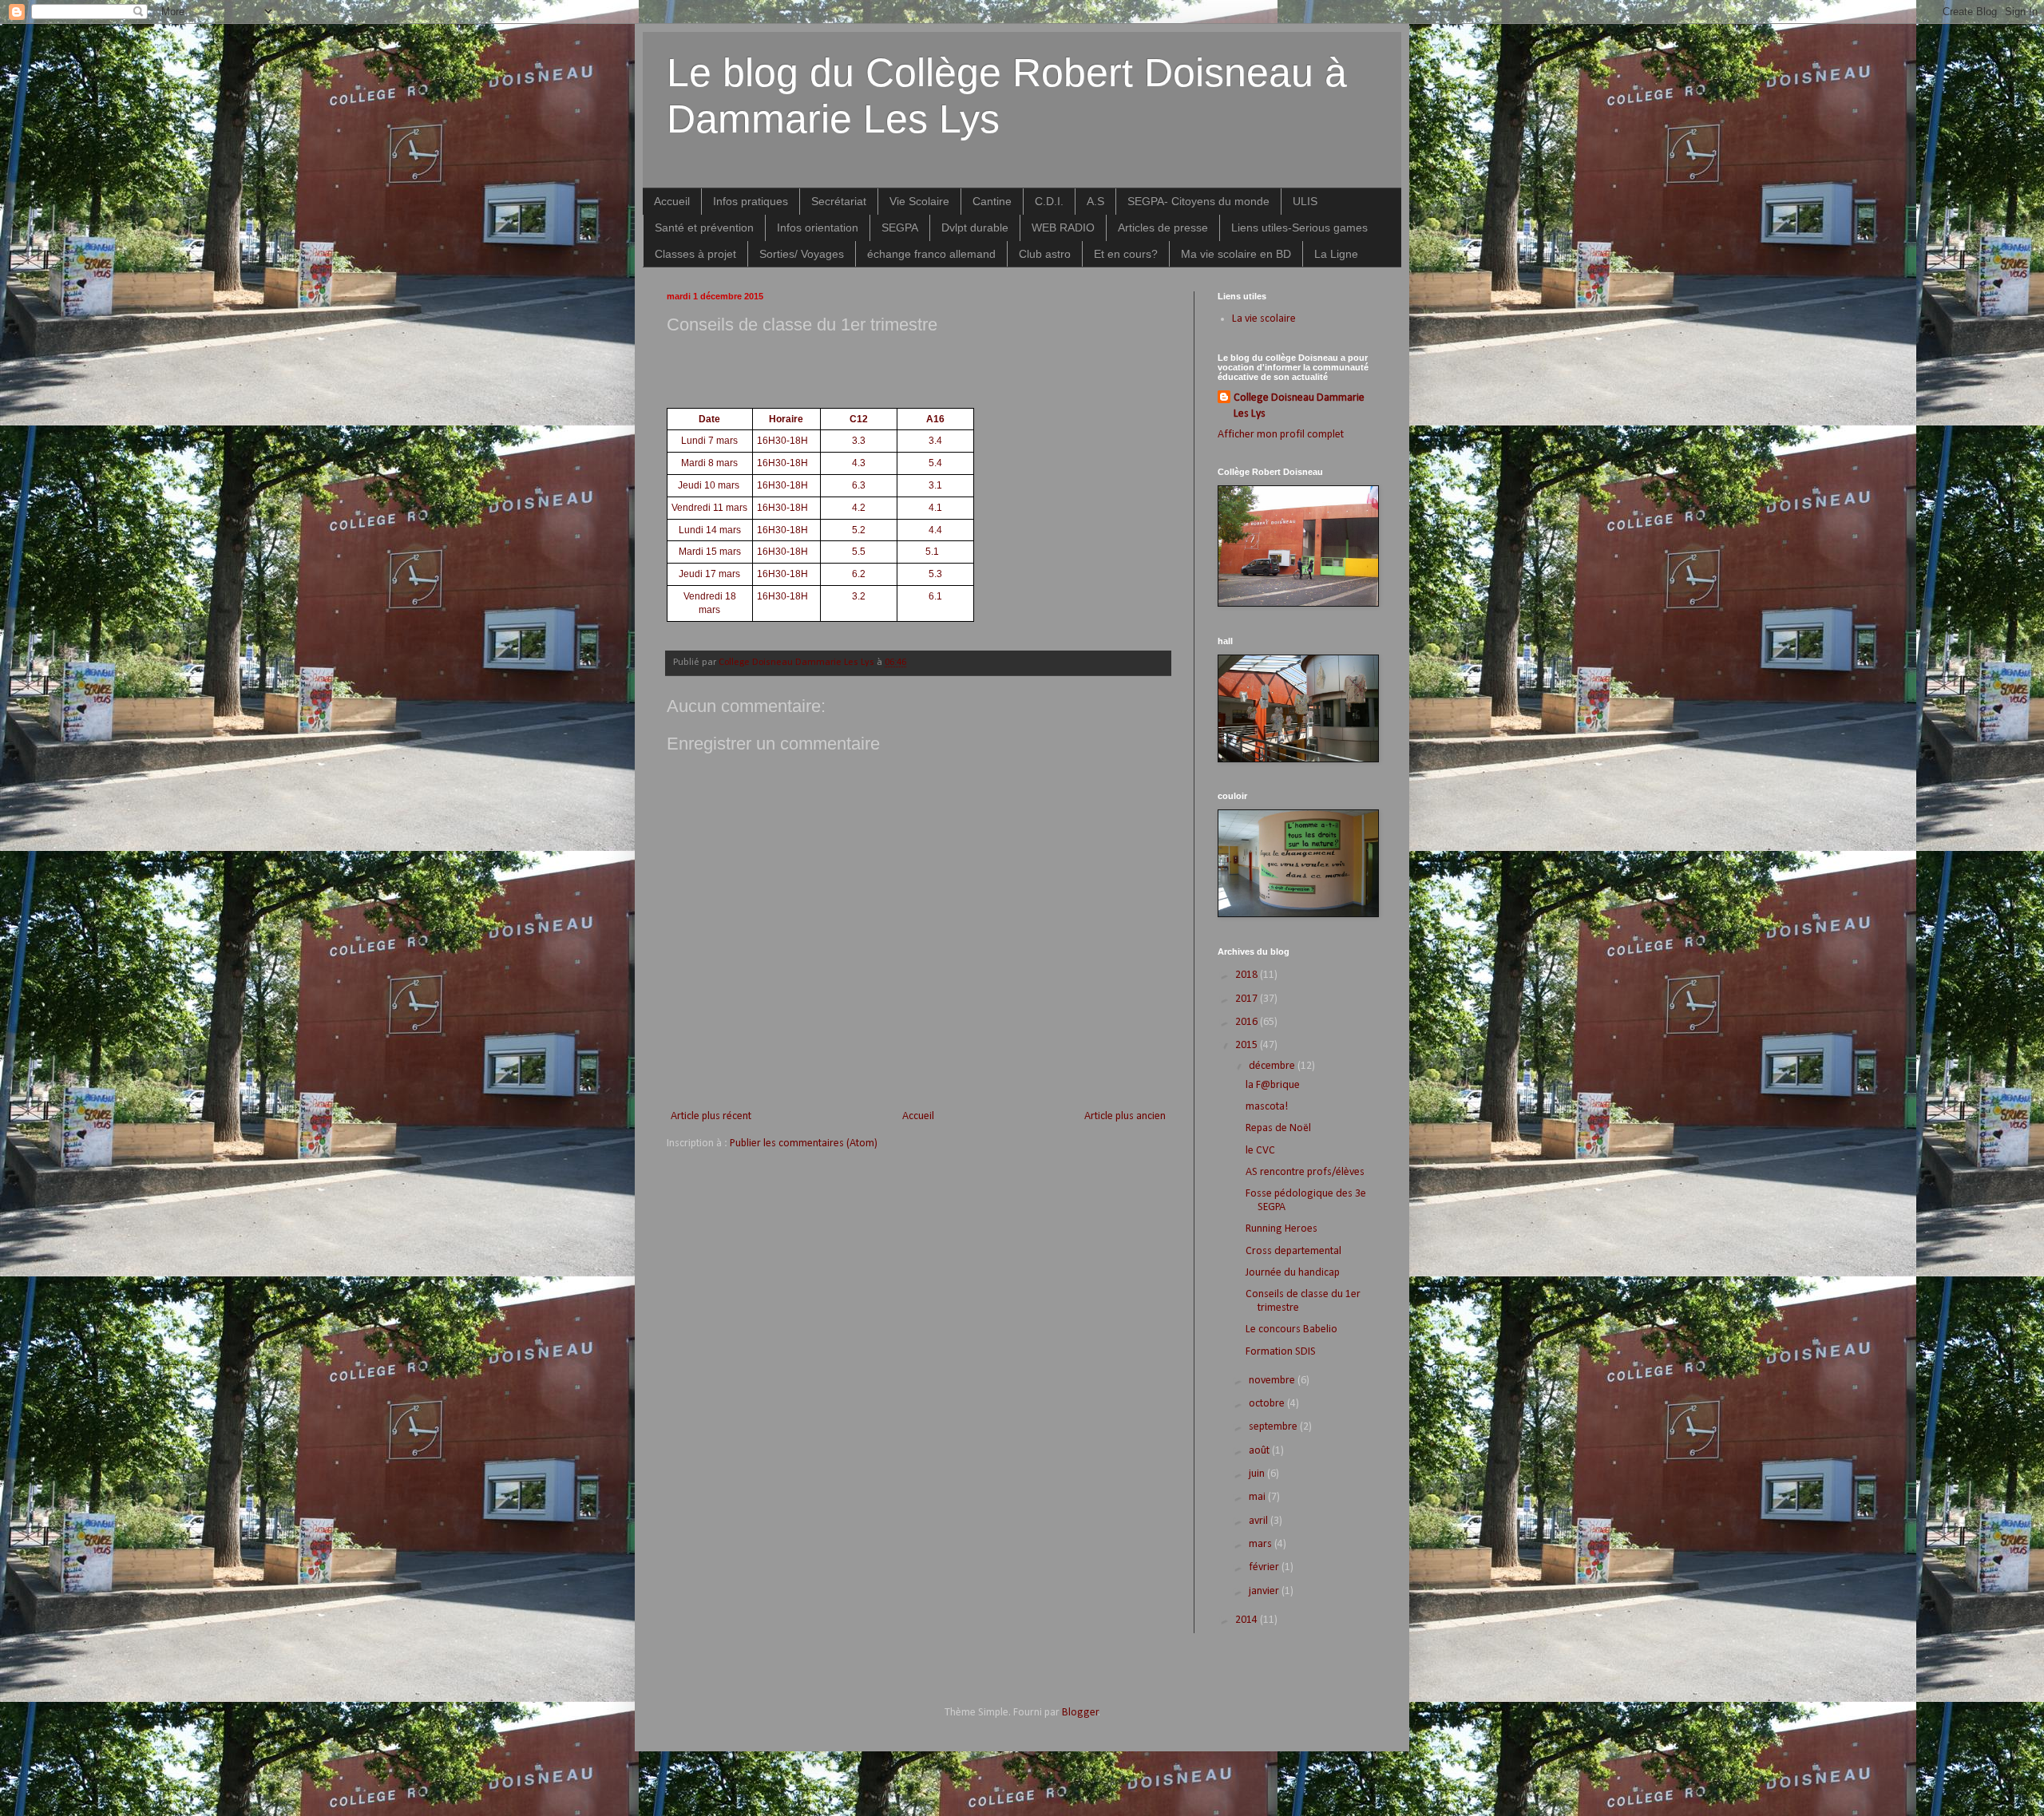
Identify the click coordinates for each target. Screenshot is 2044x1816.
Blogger (1080, 1713)
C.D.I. (1049, 201)
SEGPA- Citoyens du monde (1198, 201)
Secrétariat (839, 201)
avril (1260, 1521)
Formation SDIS (1281, 1352)
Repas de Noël (1278, 1128)
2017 (1248, 999)
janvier (1265, 1591)
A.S (1095, 201)
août (1260, 1451)
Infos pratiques (751, 201)
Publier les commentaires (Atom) (804, 1143)
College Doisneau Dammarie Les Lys (1299, 406)
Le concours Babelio (1291, 1329)
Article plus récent (711, 1116)
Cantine (992, 201)
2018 (1248, 975)
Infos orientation (818, 227)
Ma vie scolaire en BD (1236, 254)
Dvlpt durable (975, 227)
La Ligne (1336, 254)
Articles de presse (1163, 227)
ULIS (1305, 201)
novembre (1273, 1381)
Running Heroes (1281, 1229)
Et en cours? (1126, 254)
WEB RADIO (1063, 227)
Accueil (672, 201)
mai (1258, 1497)
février (1265, 1567)
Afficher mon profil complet (1281, 435)
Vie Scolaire (919, 201)
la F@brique (1273, 1085)
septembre (1274, 1427)
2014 (1248, 1620)
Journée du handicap (1293, 1273)
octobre (1268, 1404)
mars (1262, 1544)
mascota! (1267, 1107)
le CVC (1260, 1151)
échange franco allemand (931, 254)
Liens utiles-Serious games (1299, 227)
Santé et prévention (704, 227)
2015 (1248, 1045)
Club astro (1045, 254)
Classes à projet (695, 254)
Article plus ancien (1125, 1116)
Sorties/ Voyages (802, 254)
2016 (1248, 1022)
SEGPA (900, 227)
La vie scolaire (1264, 319)
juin (1258, 1474)
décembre (1273, 1066)
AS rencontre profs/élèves (1305, 1172)
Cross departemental (1293, 1251)
